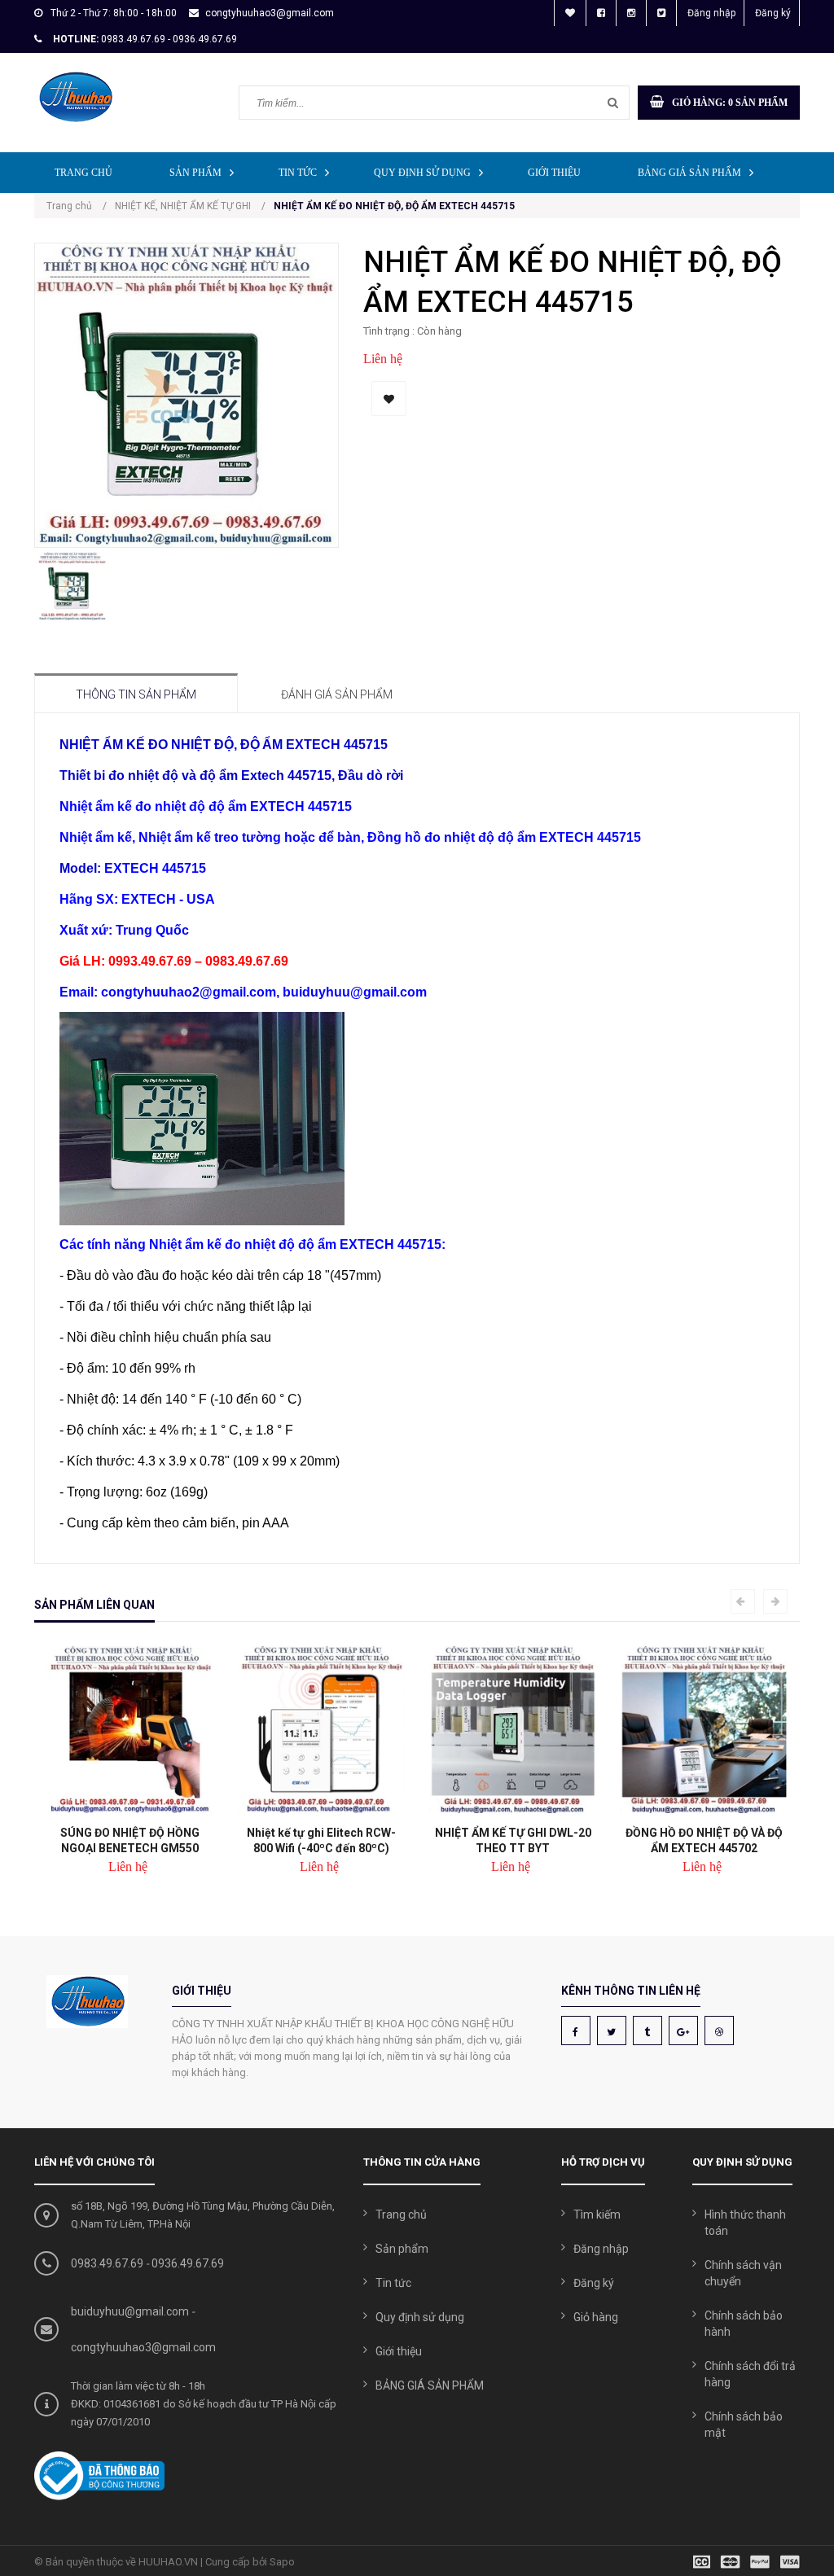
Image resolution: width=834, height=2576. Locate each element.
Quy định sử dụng (422, 173)
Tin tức (298, 173)
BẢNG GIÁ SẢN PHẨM (689, 173)
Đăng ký (773, 13)
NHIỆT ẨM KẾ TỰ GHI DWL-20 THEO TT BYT (513, 1840)
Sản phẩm (195, 173)
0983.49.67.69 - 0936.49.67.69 (169, 39)
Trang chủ (83, 173)
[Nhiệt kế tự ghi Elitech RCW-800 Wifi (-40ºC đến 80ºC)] (321, 1730)
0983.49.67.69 (107, 2263)
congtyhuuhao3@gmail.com (270, 13)
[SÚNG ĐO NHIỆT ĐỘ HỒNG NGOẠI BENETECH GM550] (130, 1730)
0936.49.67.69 (188, 2263)
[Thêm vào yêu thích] (389, 399)
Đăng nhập (711, 13)
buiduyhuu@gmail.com (130, 2311)
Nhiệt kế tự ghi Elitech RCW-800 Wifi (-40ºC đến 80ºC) (321, 1840)
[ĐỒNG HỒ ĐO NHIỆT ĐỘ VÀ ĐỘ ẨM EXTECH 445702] (704, 1730)
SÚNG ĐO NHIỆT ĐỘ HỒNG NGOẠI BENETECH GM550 (130, 1840)
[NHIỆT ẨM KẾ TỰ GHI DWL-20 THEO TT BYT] (513, 1730)
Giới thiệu (554, 173)
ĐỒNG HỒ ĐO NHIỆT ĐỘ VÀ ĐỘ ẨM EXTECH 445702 (704, 1840)
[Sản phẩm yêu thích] (570, 13)
